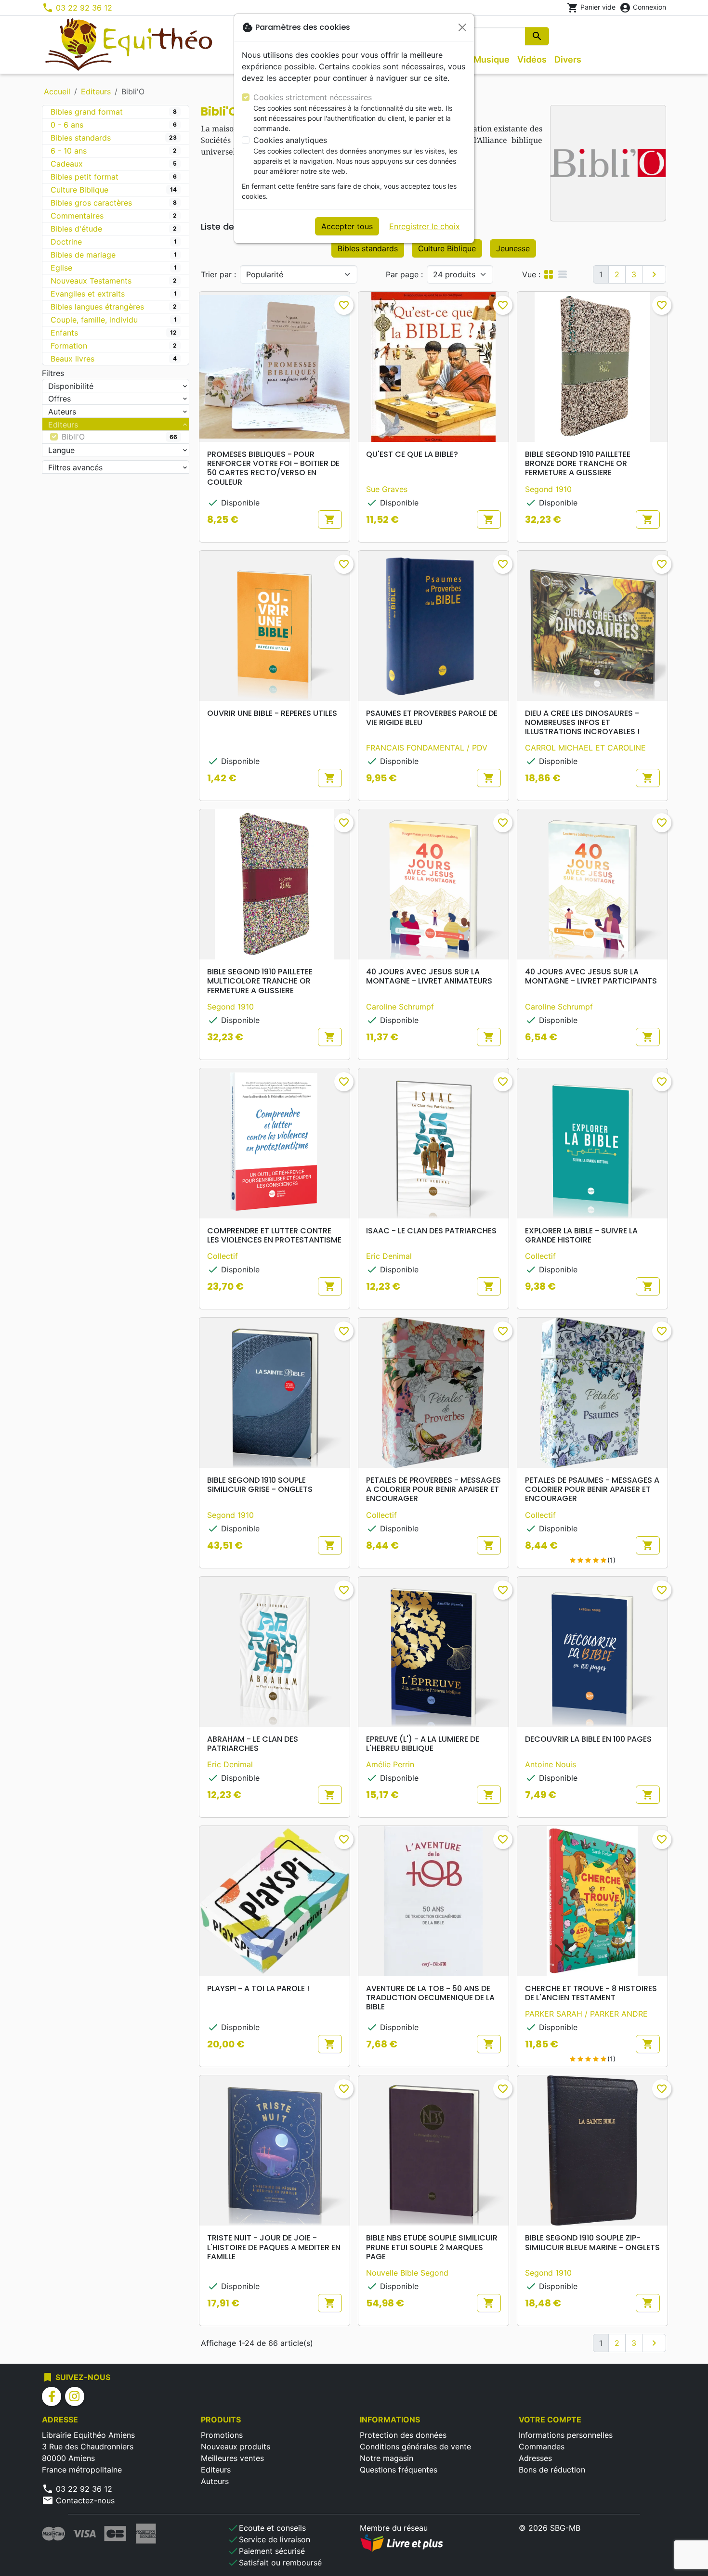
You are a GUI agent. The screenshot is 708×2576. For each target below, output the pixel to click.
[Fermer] (462, 27)
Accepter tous (347, 226)
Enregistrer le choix (425, 226)
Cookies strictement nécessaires (313, 97)
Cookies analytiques (290, 140)
